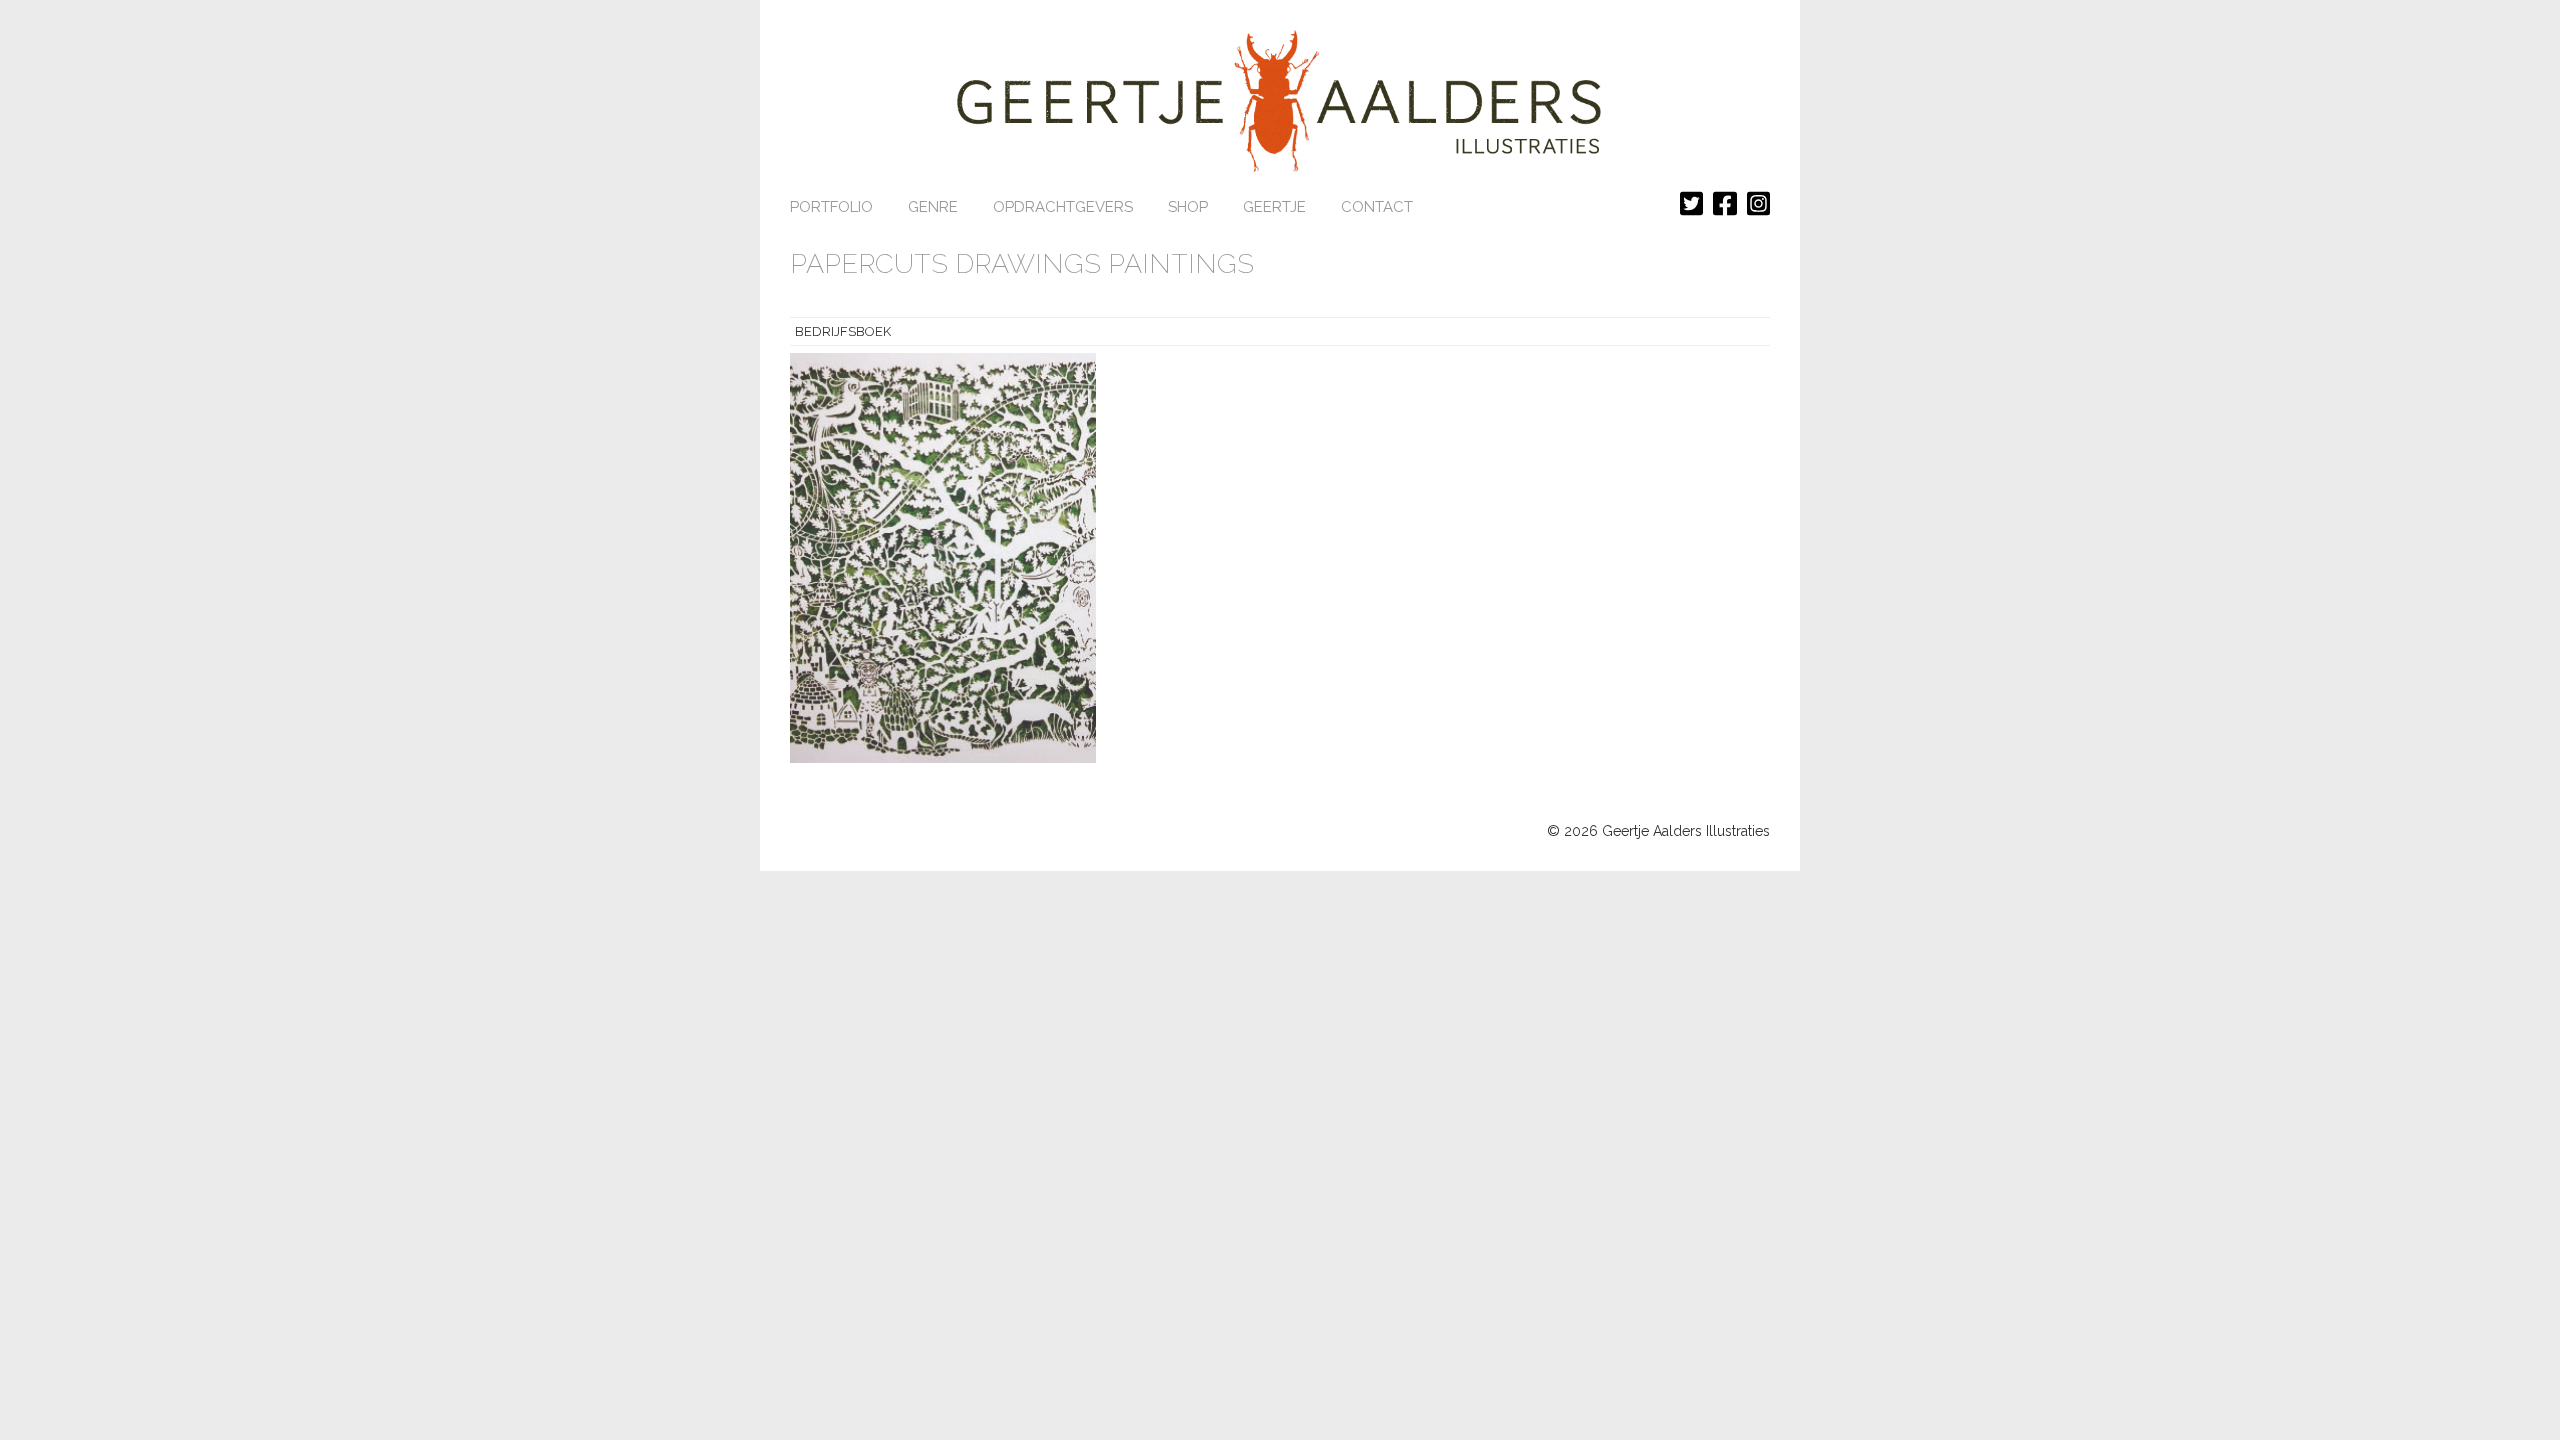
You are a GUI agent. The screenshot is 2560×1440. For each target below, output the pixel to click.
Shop (1188, 207)
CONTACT (1377, 207)
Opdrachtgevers (1063, 207)
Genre (933, 207)
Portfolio (831, 207)
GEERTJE (1274, 207)
